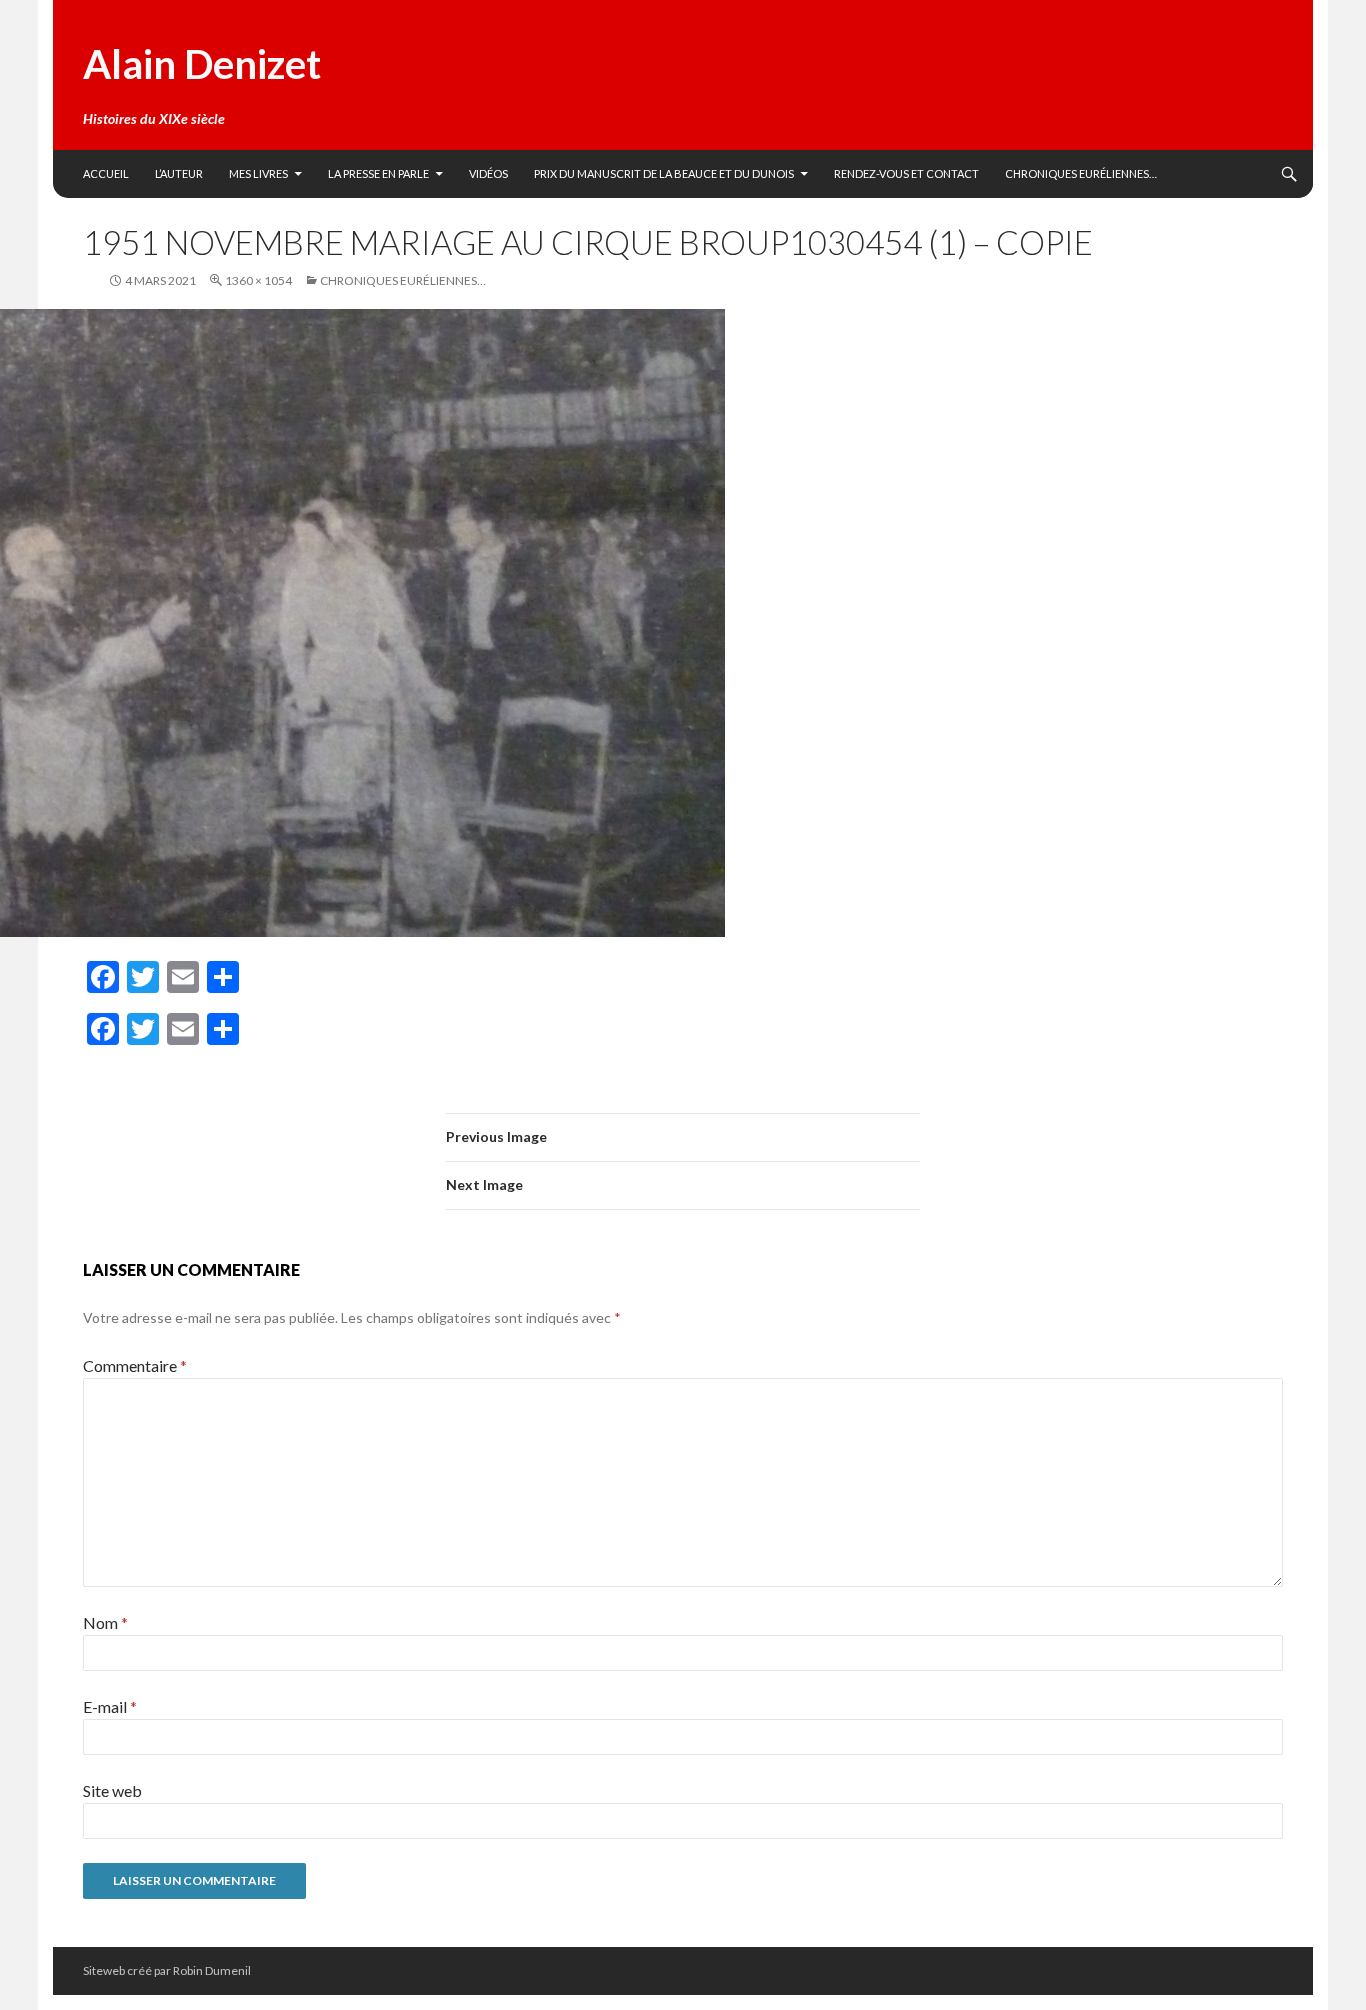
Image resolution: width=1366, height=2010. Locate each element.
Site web (112, 1790)
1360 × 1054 (258, 280)
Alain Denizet (202, 64)
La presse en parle (378, 173)
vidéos (488, 173)
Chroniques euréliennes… (1081, 173)
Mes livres (258, 173)
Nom (105, 1622)
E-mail (110, 1706)
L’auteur (179, 173)
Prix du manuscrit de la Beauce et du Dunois (664, 173)
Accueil (106, 173)
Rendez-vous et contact (906, 173)
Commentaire (135, 1365)
